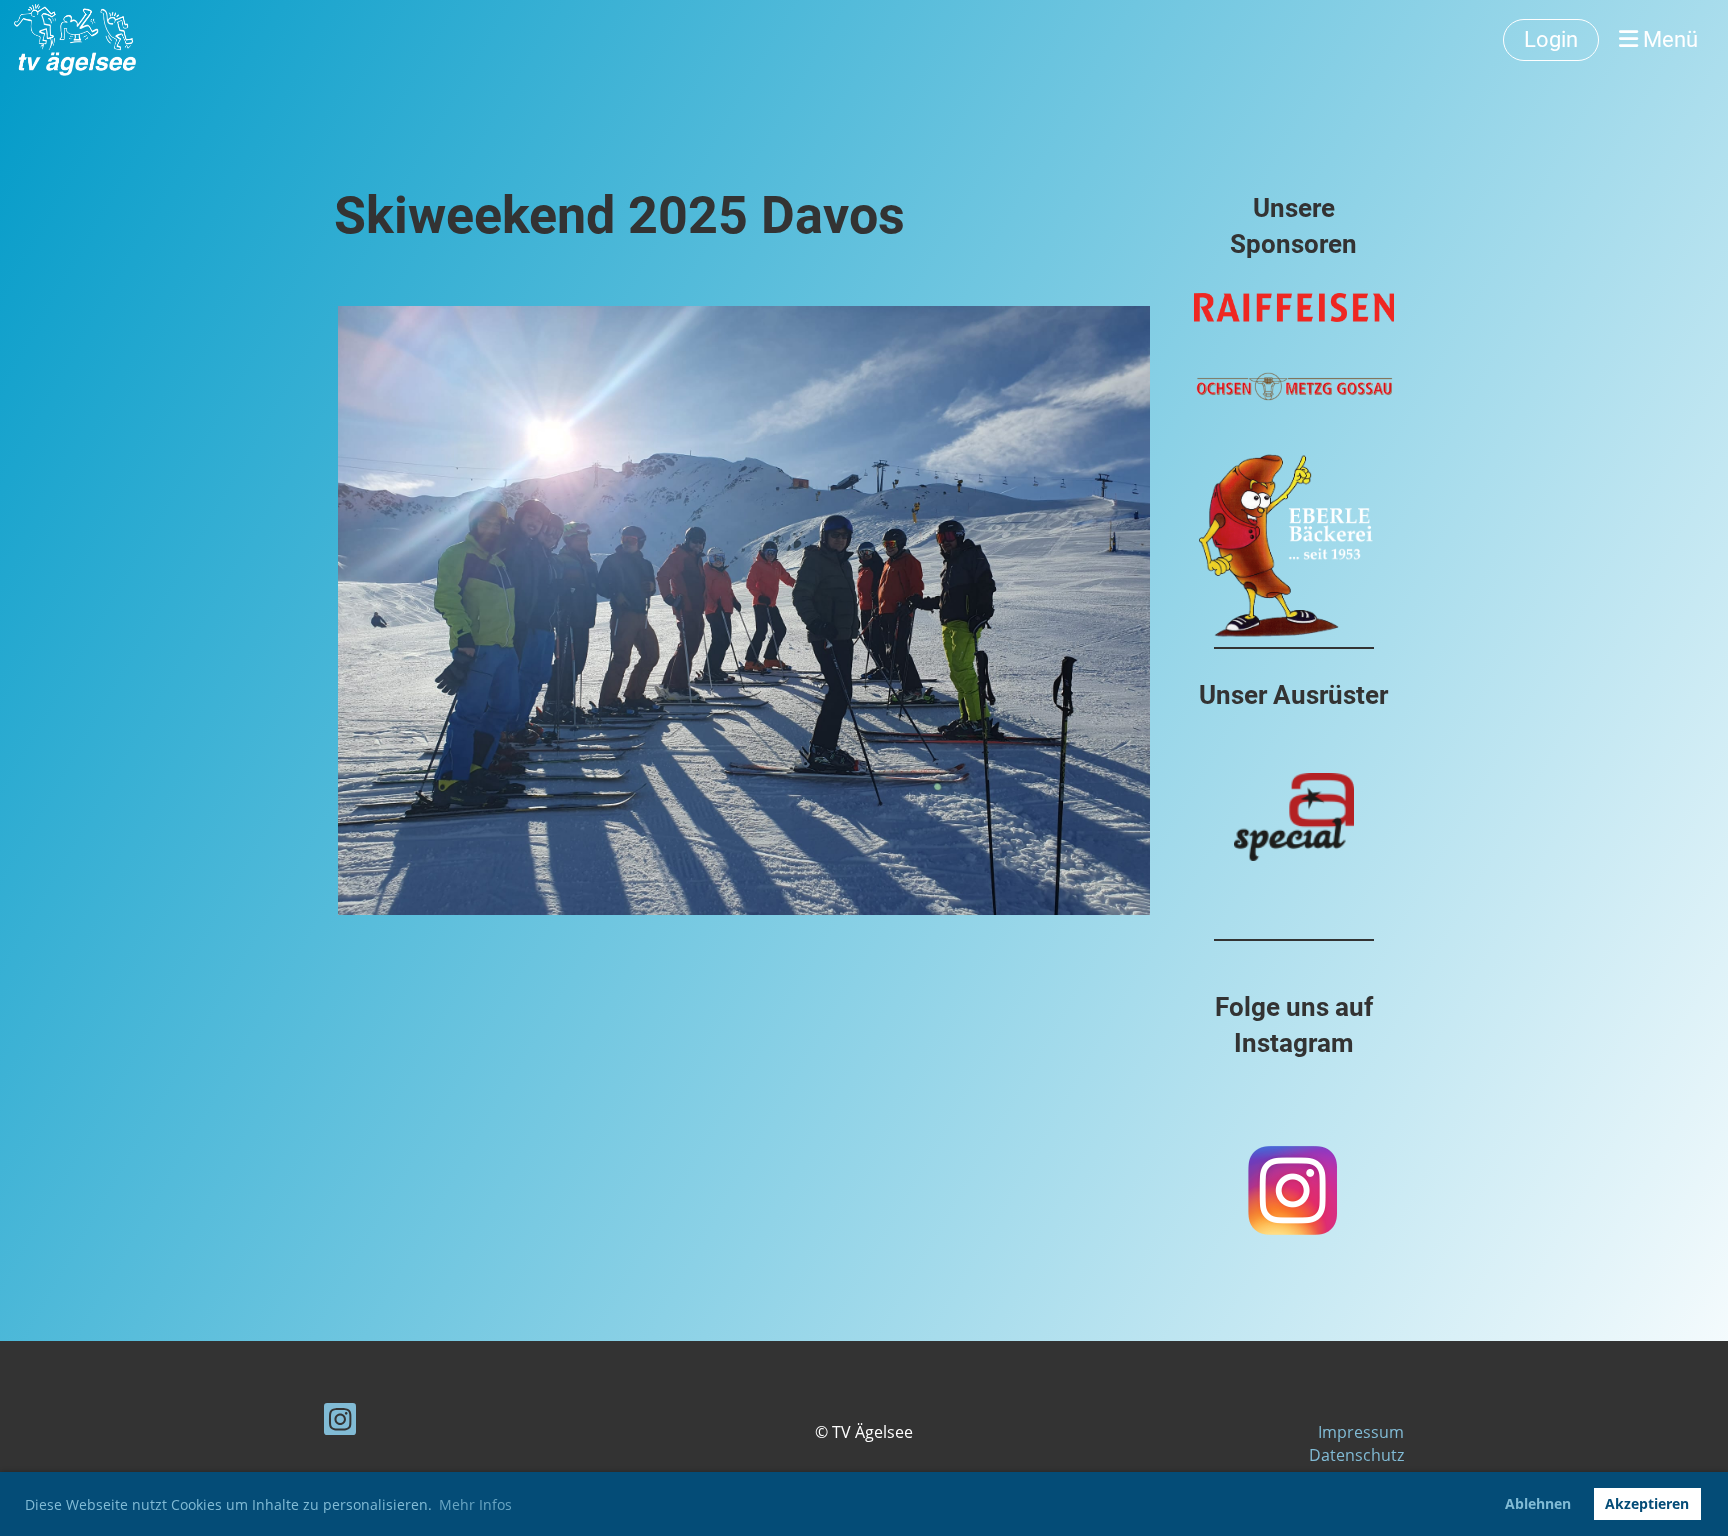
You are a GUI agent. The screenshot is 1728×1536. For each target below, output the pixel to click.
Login (1551, 39)
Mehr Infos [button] (475, 1504)
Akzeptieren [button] (1647, 1503)
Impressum (1361, 1432)
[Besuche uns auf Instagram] (340, 1422)
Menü (1668, 39)
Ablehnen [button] (1538, 1503)
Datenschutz (1356, 1455)
